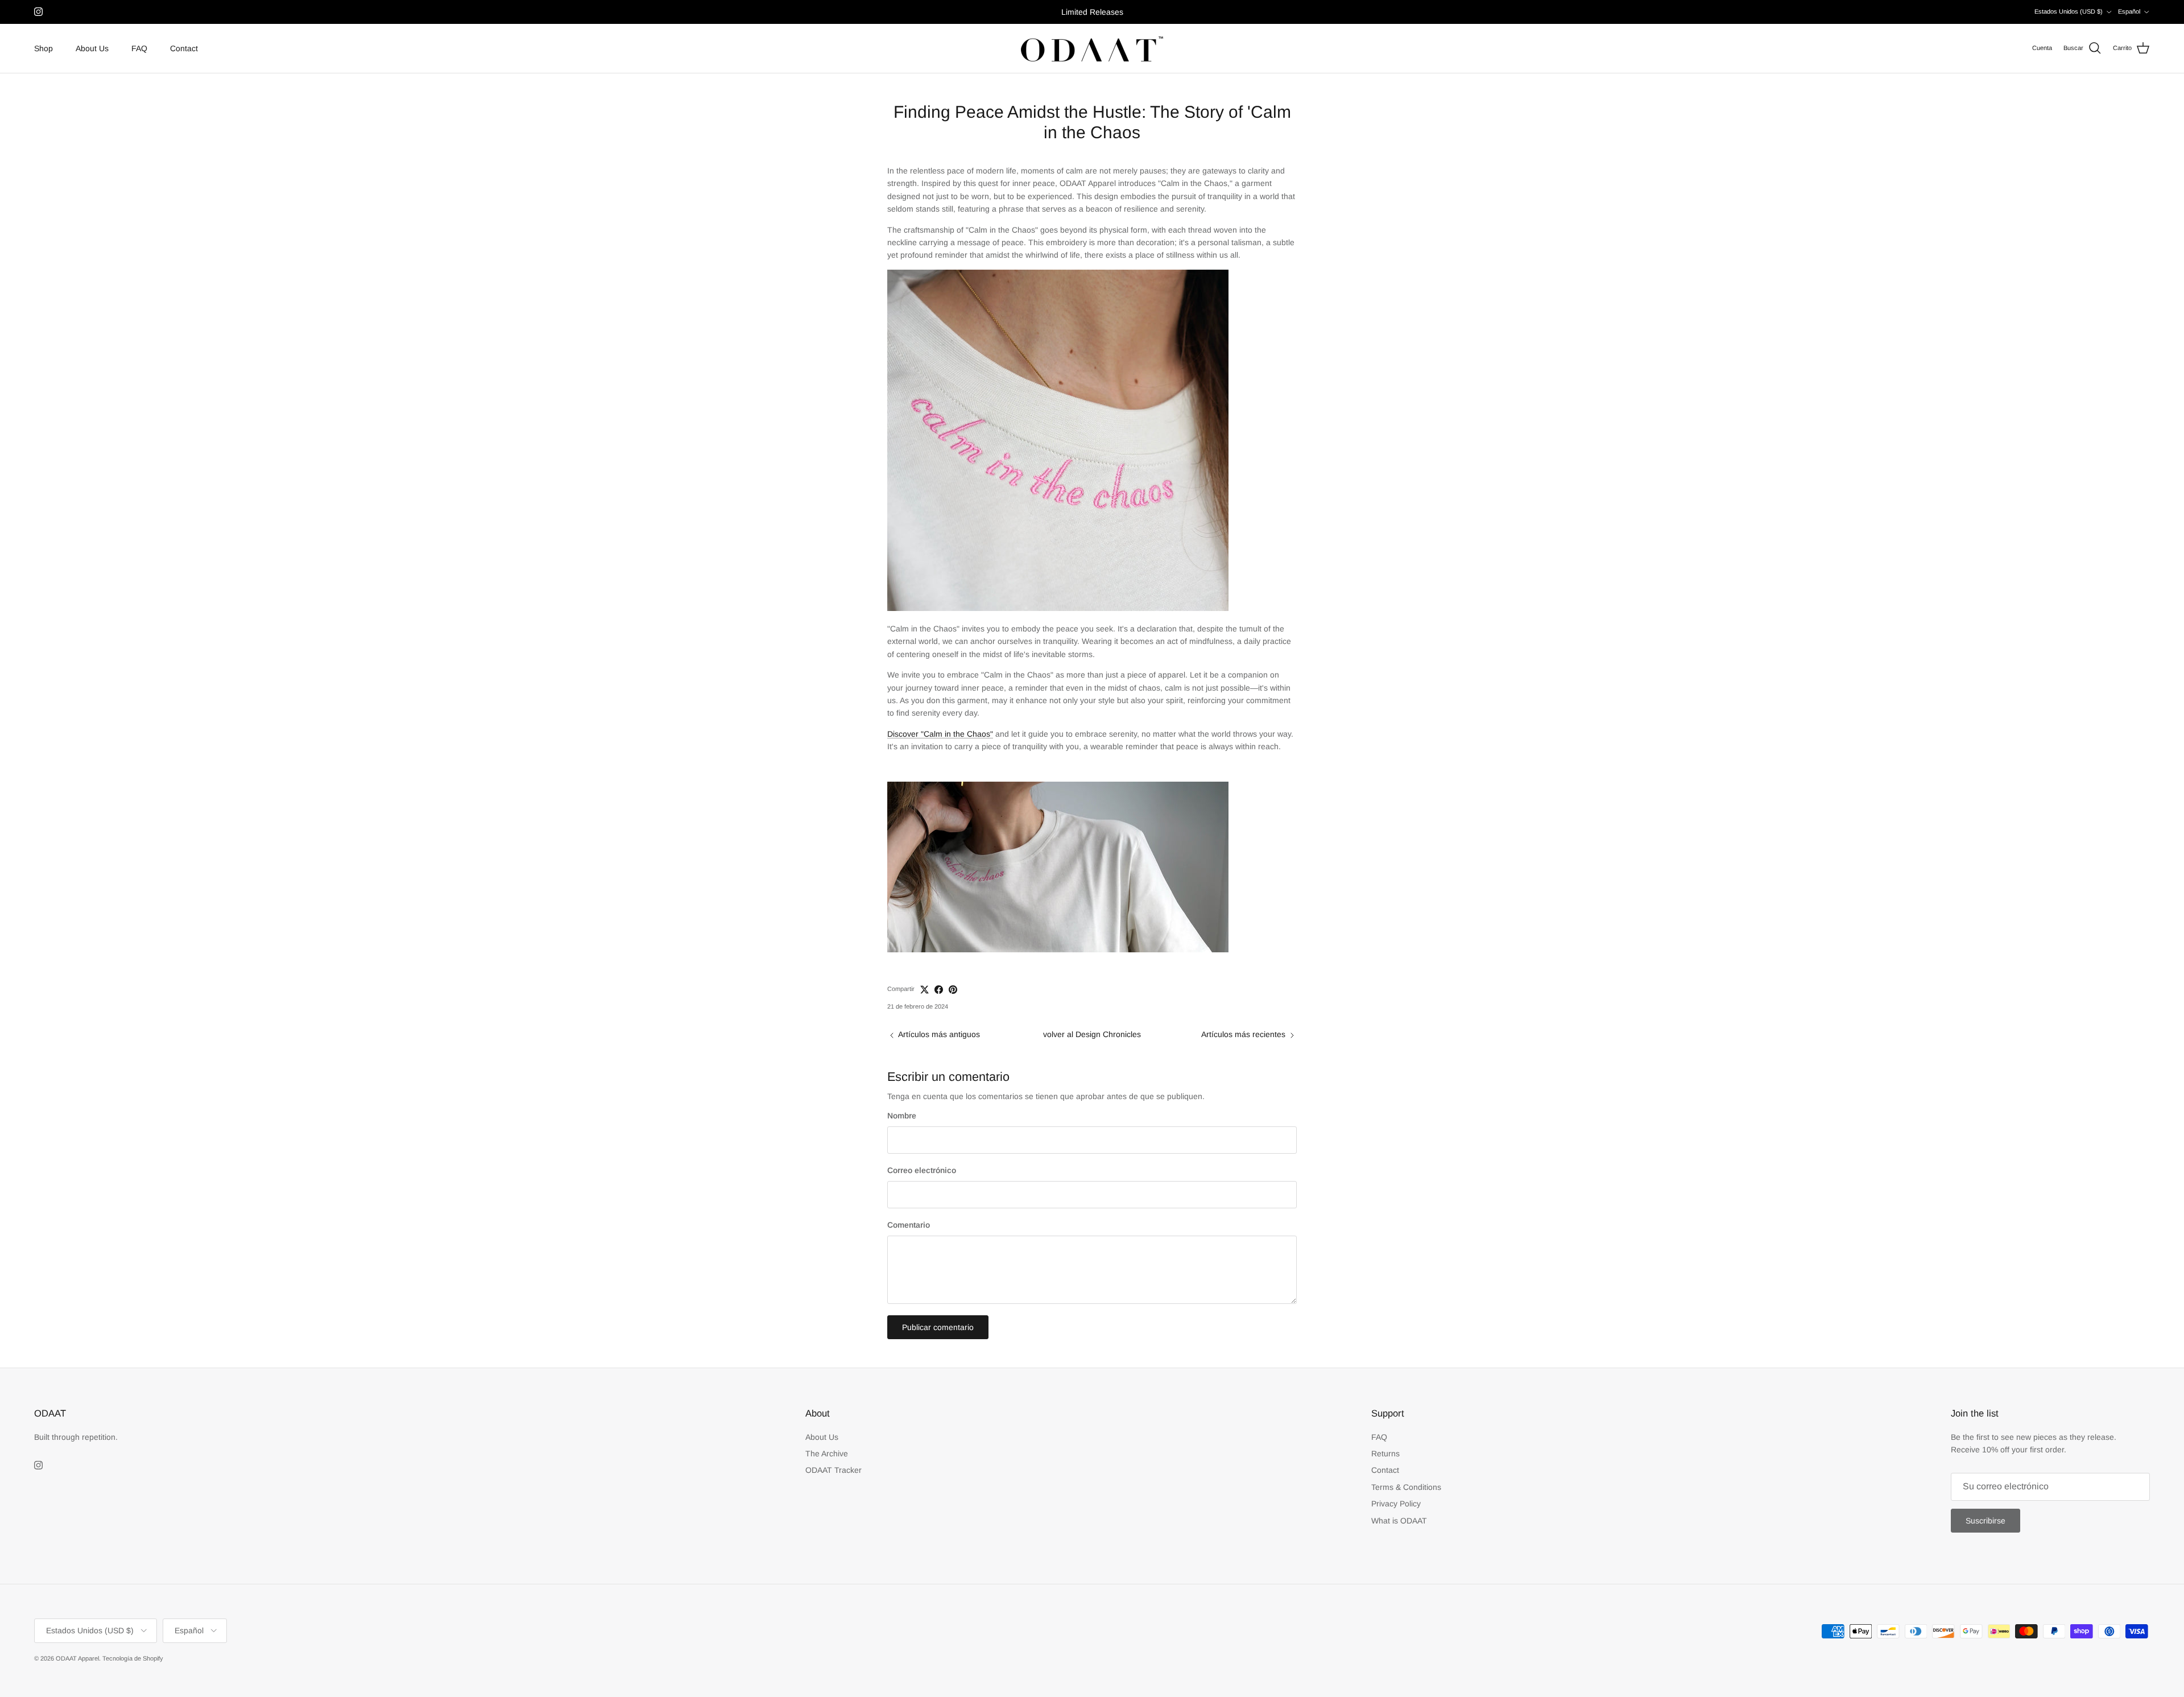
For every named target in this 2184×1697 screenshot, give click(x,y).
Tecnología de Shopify (133, 1658)
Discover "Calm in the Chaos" (940, 734)
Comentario (909, 1225)
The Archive (827, 1454)
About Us (92, 48)
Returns (1385, 1454)
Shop (44, 48)
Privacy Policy (1396, 1504)
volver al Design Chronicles (1092, 1034)
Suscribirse (1986, 1521)
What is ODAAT (1399, 1521)
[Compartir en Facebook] (939, 990)
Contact (184, 48)
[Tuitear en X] (925, 990)
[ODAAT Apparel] (1092, 49)
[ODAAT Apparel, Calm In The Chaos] (1058, 949)
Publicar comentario (938, 1327)
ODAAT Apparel (77, 1658)
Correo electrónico (922, 1170)
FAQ (139, 48)
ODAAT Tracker (834, 1470)
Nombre (902, 1116)
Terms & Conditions (1406, 1487)
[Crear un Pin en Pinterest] (953, 990)
